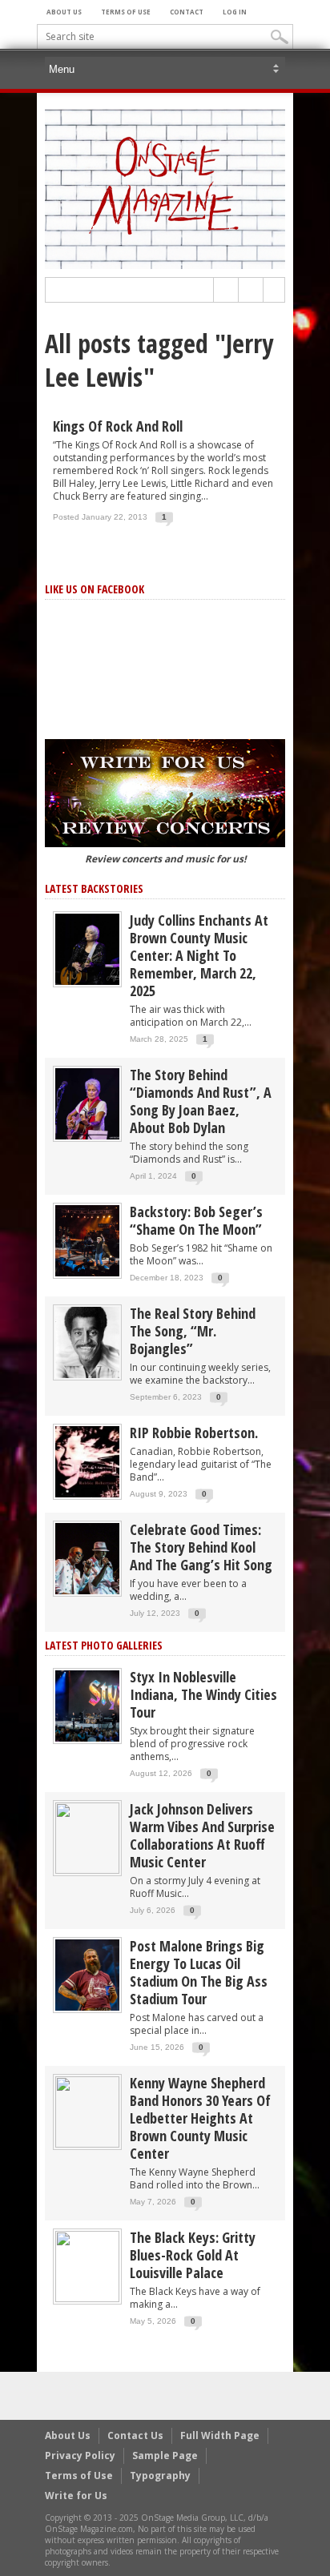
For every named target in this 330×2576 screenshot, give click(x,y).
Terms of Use (126, 12)
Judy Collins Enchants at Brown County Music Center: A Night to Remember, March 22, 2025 (199, 955)
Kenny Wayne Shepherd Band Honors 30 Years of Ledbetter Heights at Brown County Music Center (200, 2118)
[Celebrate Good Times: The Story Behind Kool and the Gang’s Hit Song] (87, 1558)
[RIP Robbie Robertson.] (87, 1461)
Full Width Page (220, 2435)
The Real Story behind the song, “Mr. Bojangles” (193, 1331)
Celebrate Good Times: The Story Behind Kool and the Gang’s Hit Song (201, 1547)
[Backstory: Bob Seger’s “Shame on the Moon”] (87, 1240)
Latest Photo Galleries (104, 1645)
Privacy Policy (80, 2455)
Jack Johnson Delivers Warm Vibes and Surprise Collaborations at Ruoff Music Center (202, 1835)
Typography (160, 2476)
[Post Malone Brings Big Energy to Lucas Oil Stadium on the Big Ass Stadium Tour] (87, 1974)
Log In (235, 12)
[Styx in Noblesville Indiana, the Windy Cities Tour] (87, 1705)
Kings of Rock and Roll (118, 426)
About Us (64, 12)
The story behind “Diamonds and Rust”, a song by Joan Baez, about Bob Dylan (201, 1101)
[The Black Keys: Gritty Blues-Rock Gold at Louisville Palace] (87, 2266)
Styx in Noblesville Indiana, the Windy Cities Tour (203, 1694)
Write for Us (76, 2496)
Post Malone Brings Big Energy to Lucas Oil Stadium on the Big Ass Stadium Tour (199, 1972)
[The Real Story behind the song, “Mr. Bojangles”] (87, 1342)
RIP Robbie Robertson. (194, 1433)
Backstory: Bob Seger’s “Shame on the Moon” (196, 1220)
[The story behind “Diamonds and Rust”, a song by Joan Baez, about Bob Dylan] (87, 1103)
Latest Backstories (94, 888)
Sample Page (165, 2455)
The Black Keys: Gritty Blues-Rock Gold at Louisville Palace (193, 2255)
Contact (187, 12)
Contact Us (135, 2435)
